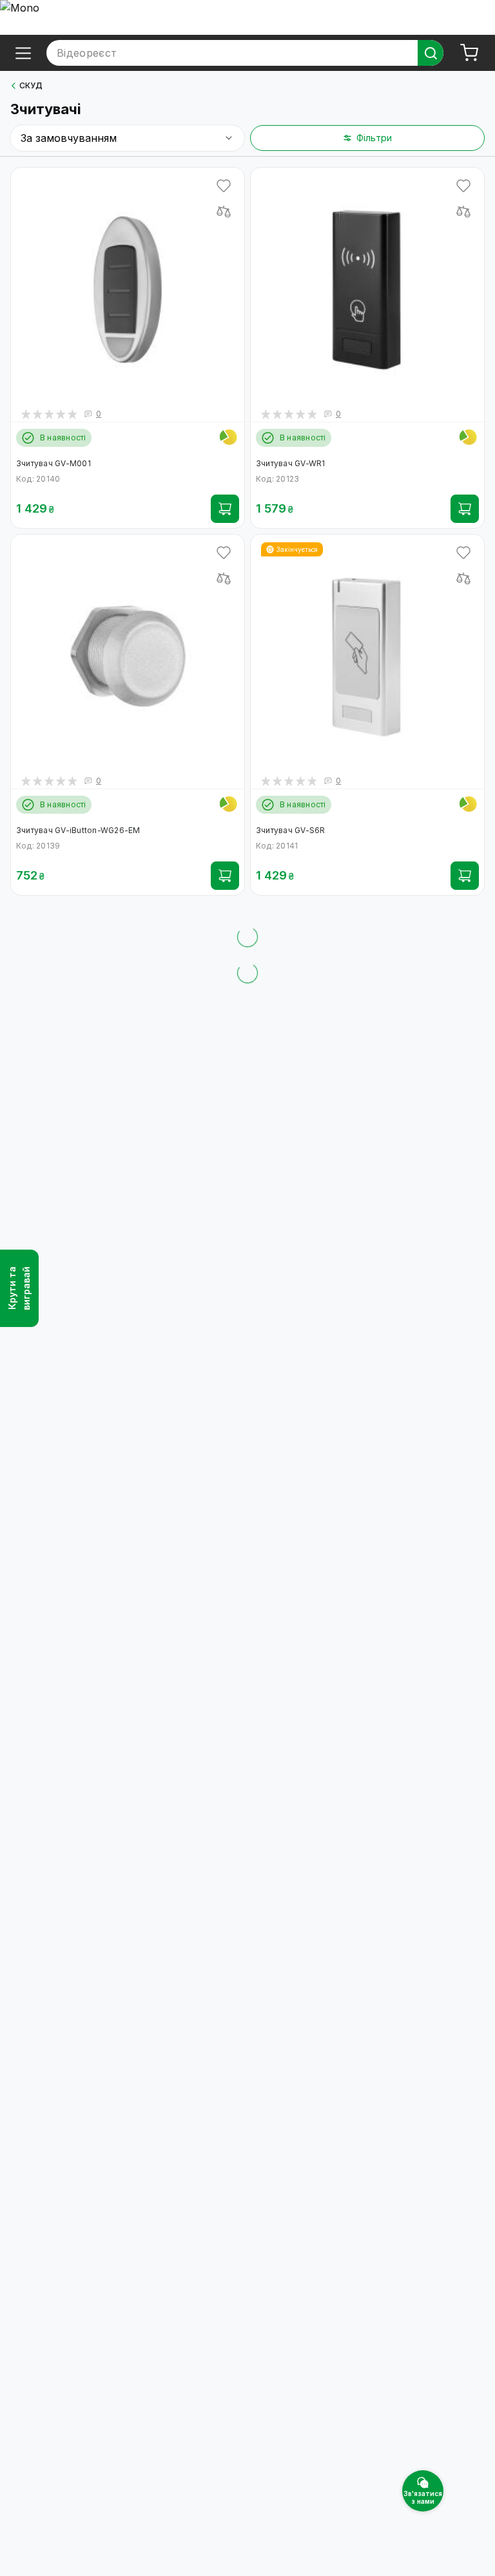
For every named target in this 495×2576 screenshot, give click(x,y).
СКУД (31, 85)
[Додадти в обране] (224, 186)
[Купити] (225, 509)
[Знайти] (431, 53)
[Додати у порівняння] (224, 211)
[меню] (23, 53)
